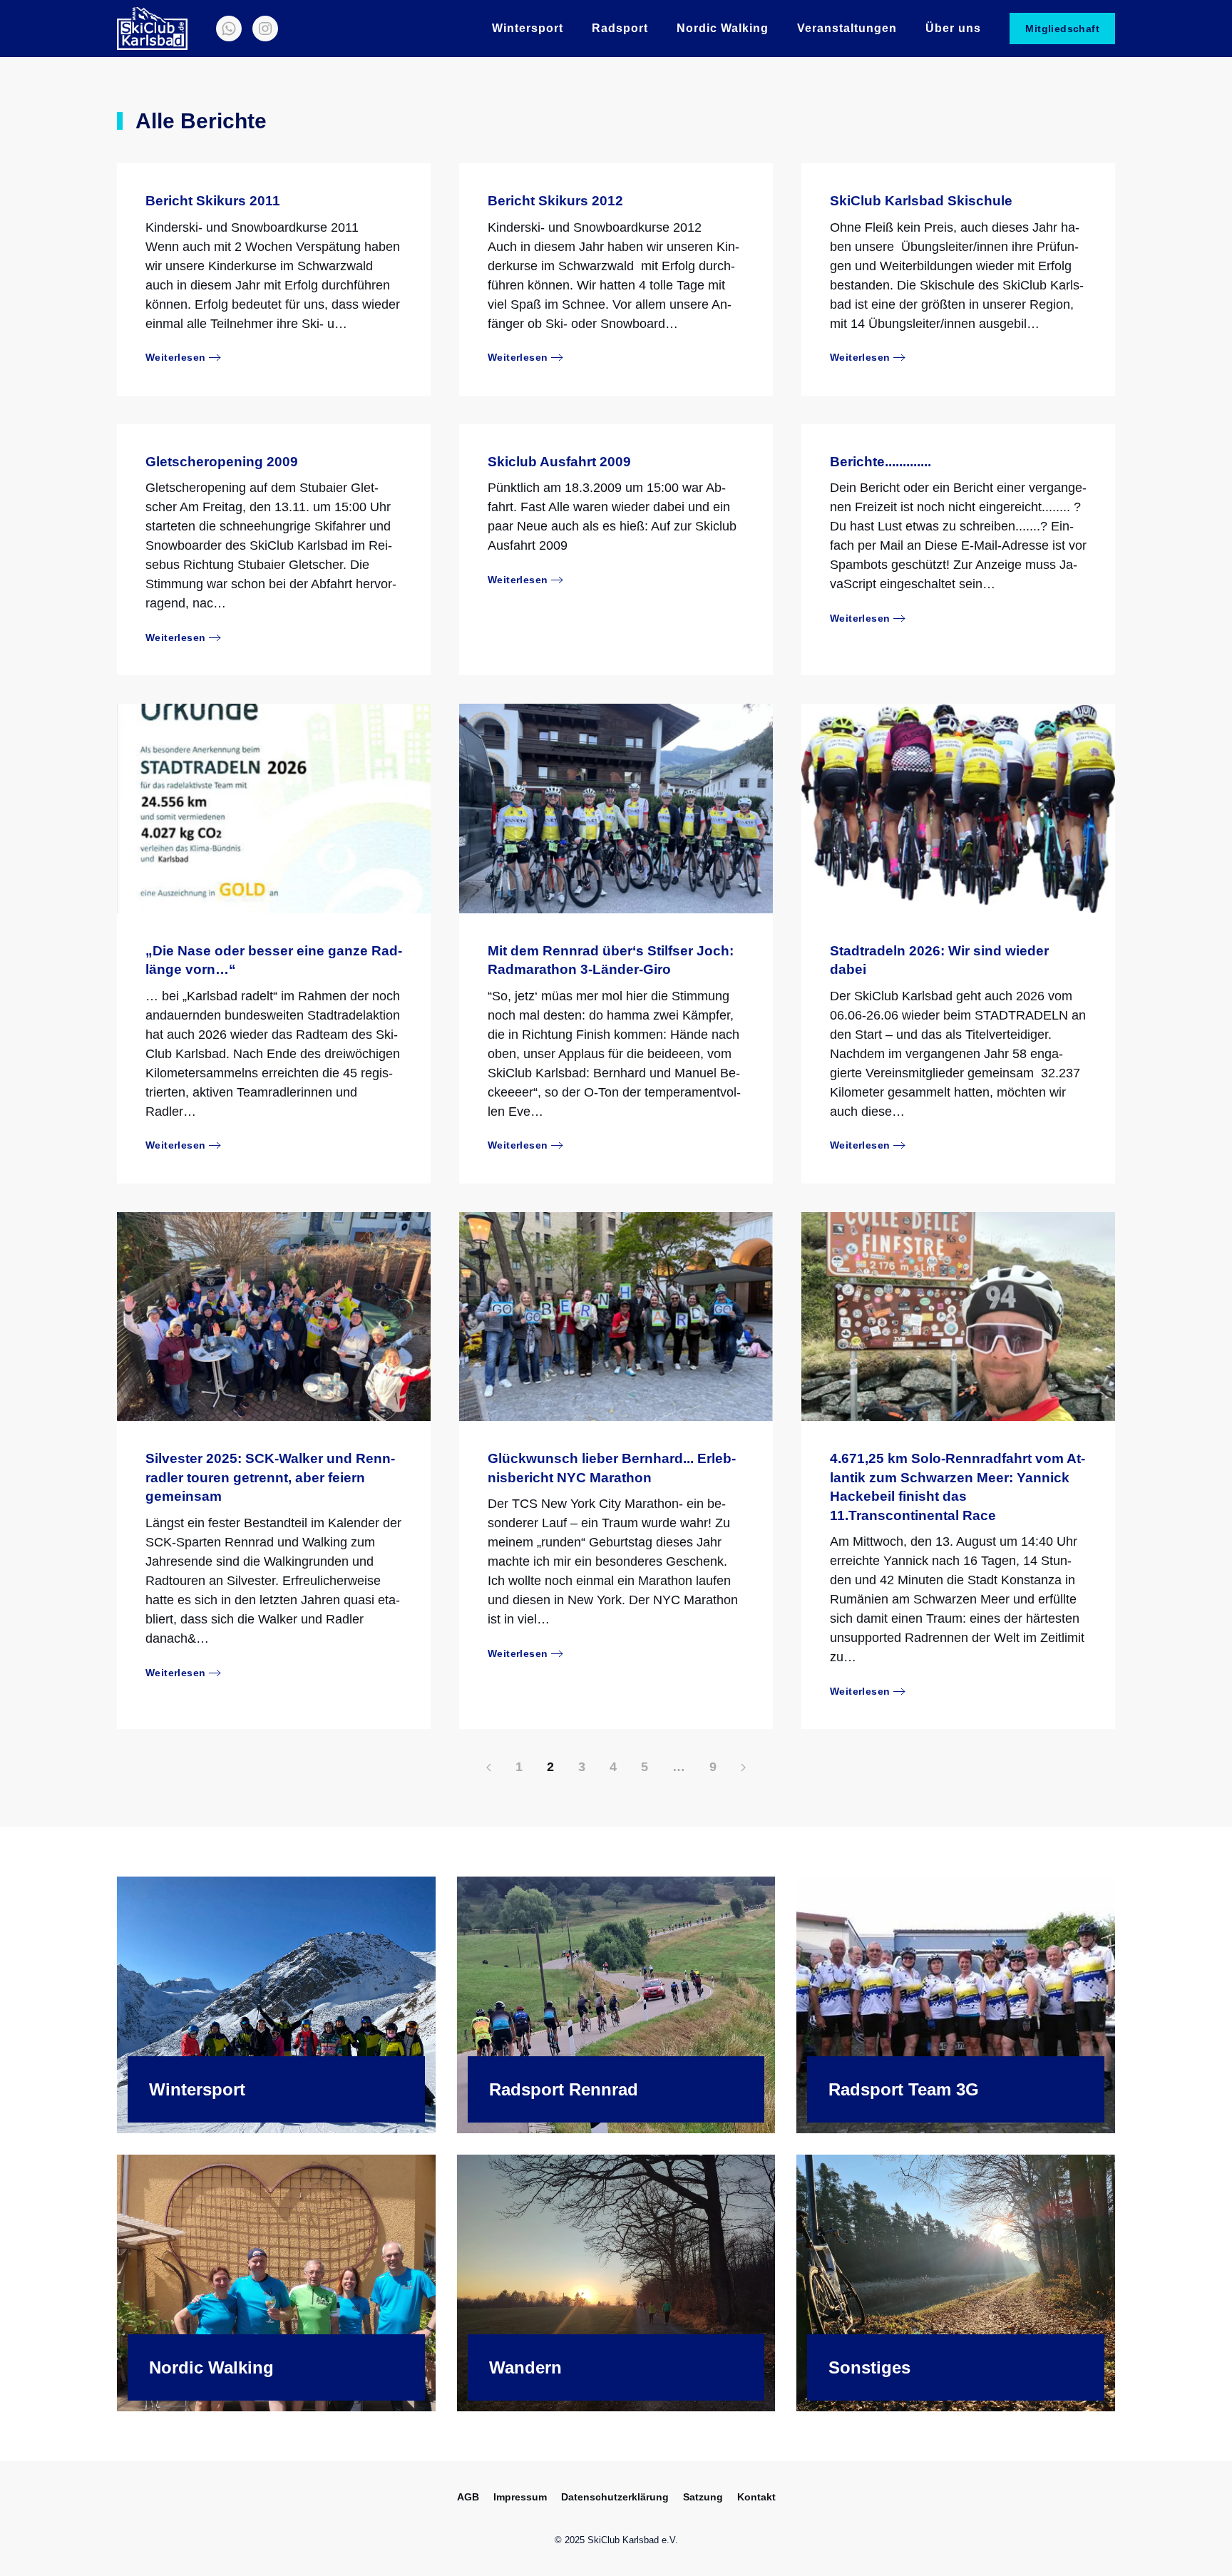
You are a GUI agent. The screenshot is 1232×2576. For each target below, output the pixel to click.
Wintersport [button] (528, 28)
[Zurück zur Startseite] (152, 29)
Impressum (520, 2497)
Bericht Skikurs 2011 (213, 201)
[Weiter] (743, 1767)
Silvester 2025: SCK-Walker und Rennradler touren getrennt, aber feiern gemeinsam (270, 1477)
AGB (468, 2497)
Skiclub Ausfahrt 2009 (559, 462)
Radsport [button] (620, 28)
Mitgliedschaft (1062, 29)
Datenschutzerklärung (615, 2497)
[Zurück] (489, 1767)
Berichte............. (881, 462)
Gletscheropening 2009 (222, 462)
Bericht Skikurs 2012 (555, 201)
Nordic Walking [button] (723, 28)
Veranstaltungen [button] (847, 28)
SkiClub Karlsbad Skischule (921, 201)
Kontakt (756, 2497)
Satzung (703, 2497)
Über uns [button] (953, 28)
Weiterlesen (175, 357)
